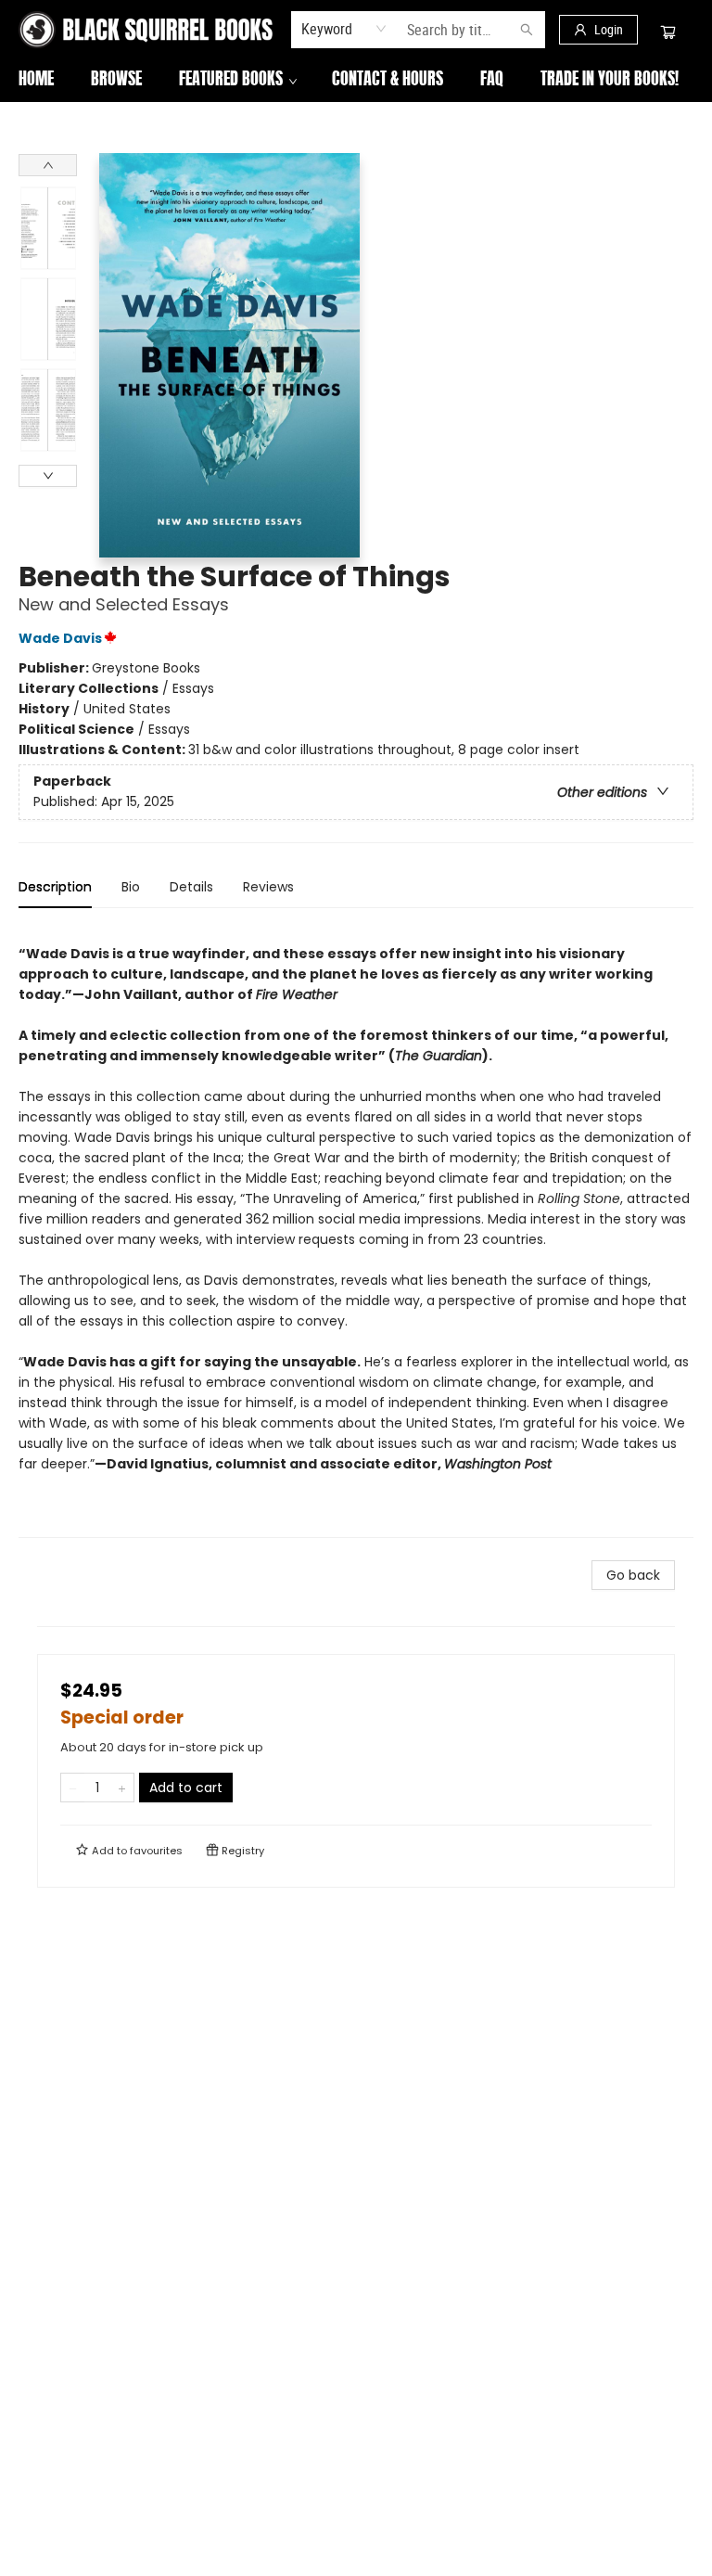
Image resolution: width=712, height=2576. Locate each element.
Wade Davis (60, 638)
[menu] (356, 81)
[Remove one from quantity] (73, 1788)
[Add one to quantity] (122, 1788)
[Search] (527, 30)
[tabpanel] (356, 1230)
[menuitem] (36, 81)
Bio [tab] (131, 887)
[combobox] (344, 29)
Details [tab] (191, 887)
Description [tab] (55, 887)
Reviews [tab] (268, 887)
